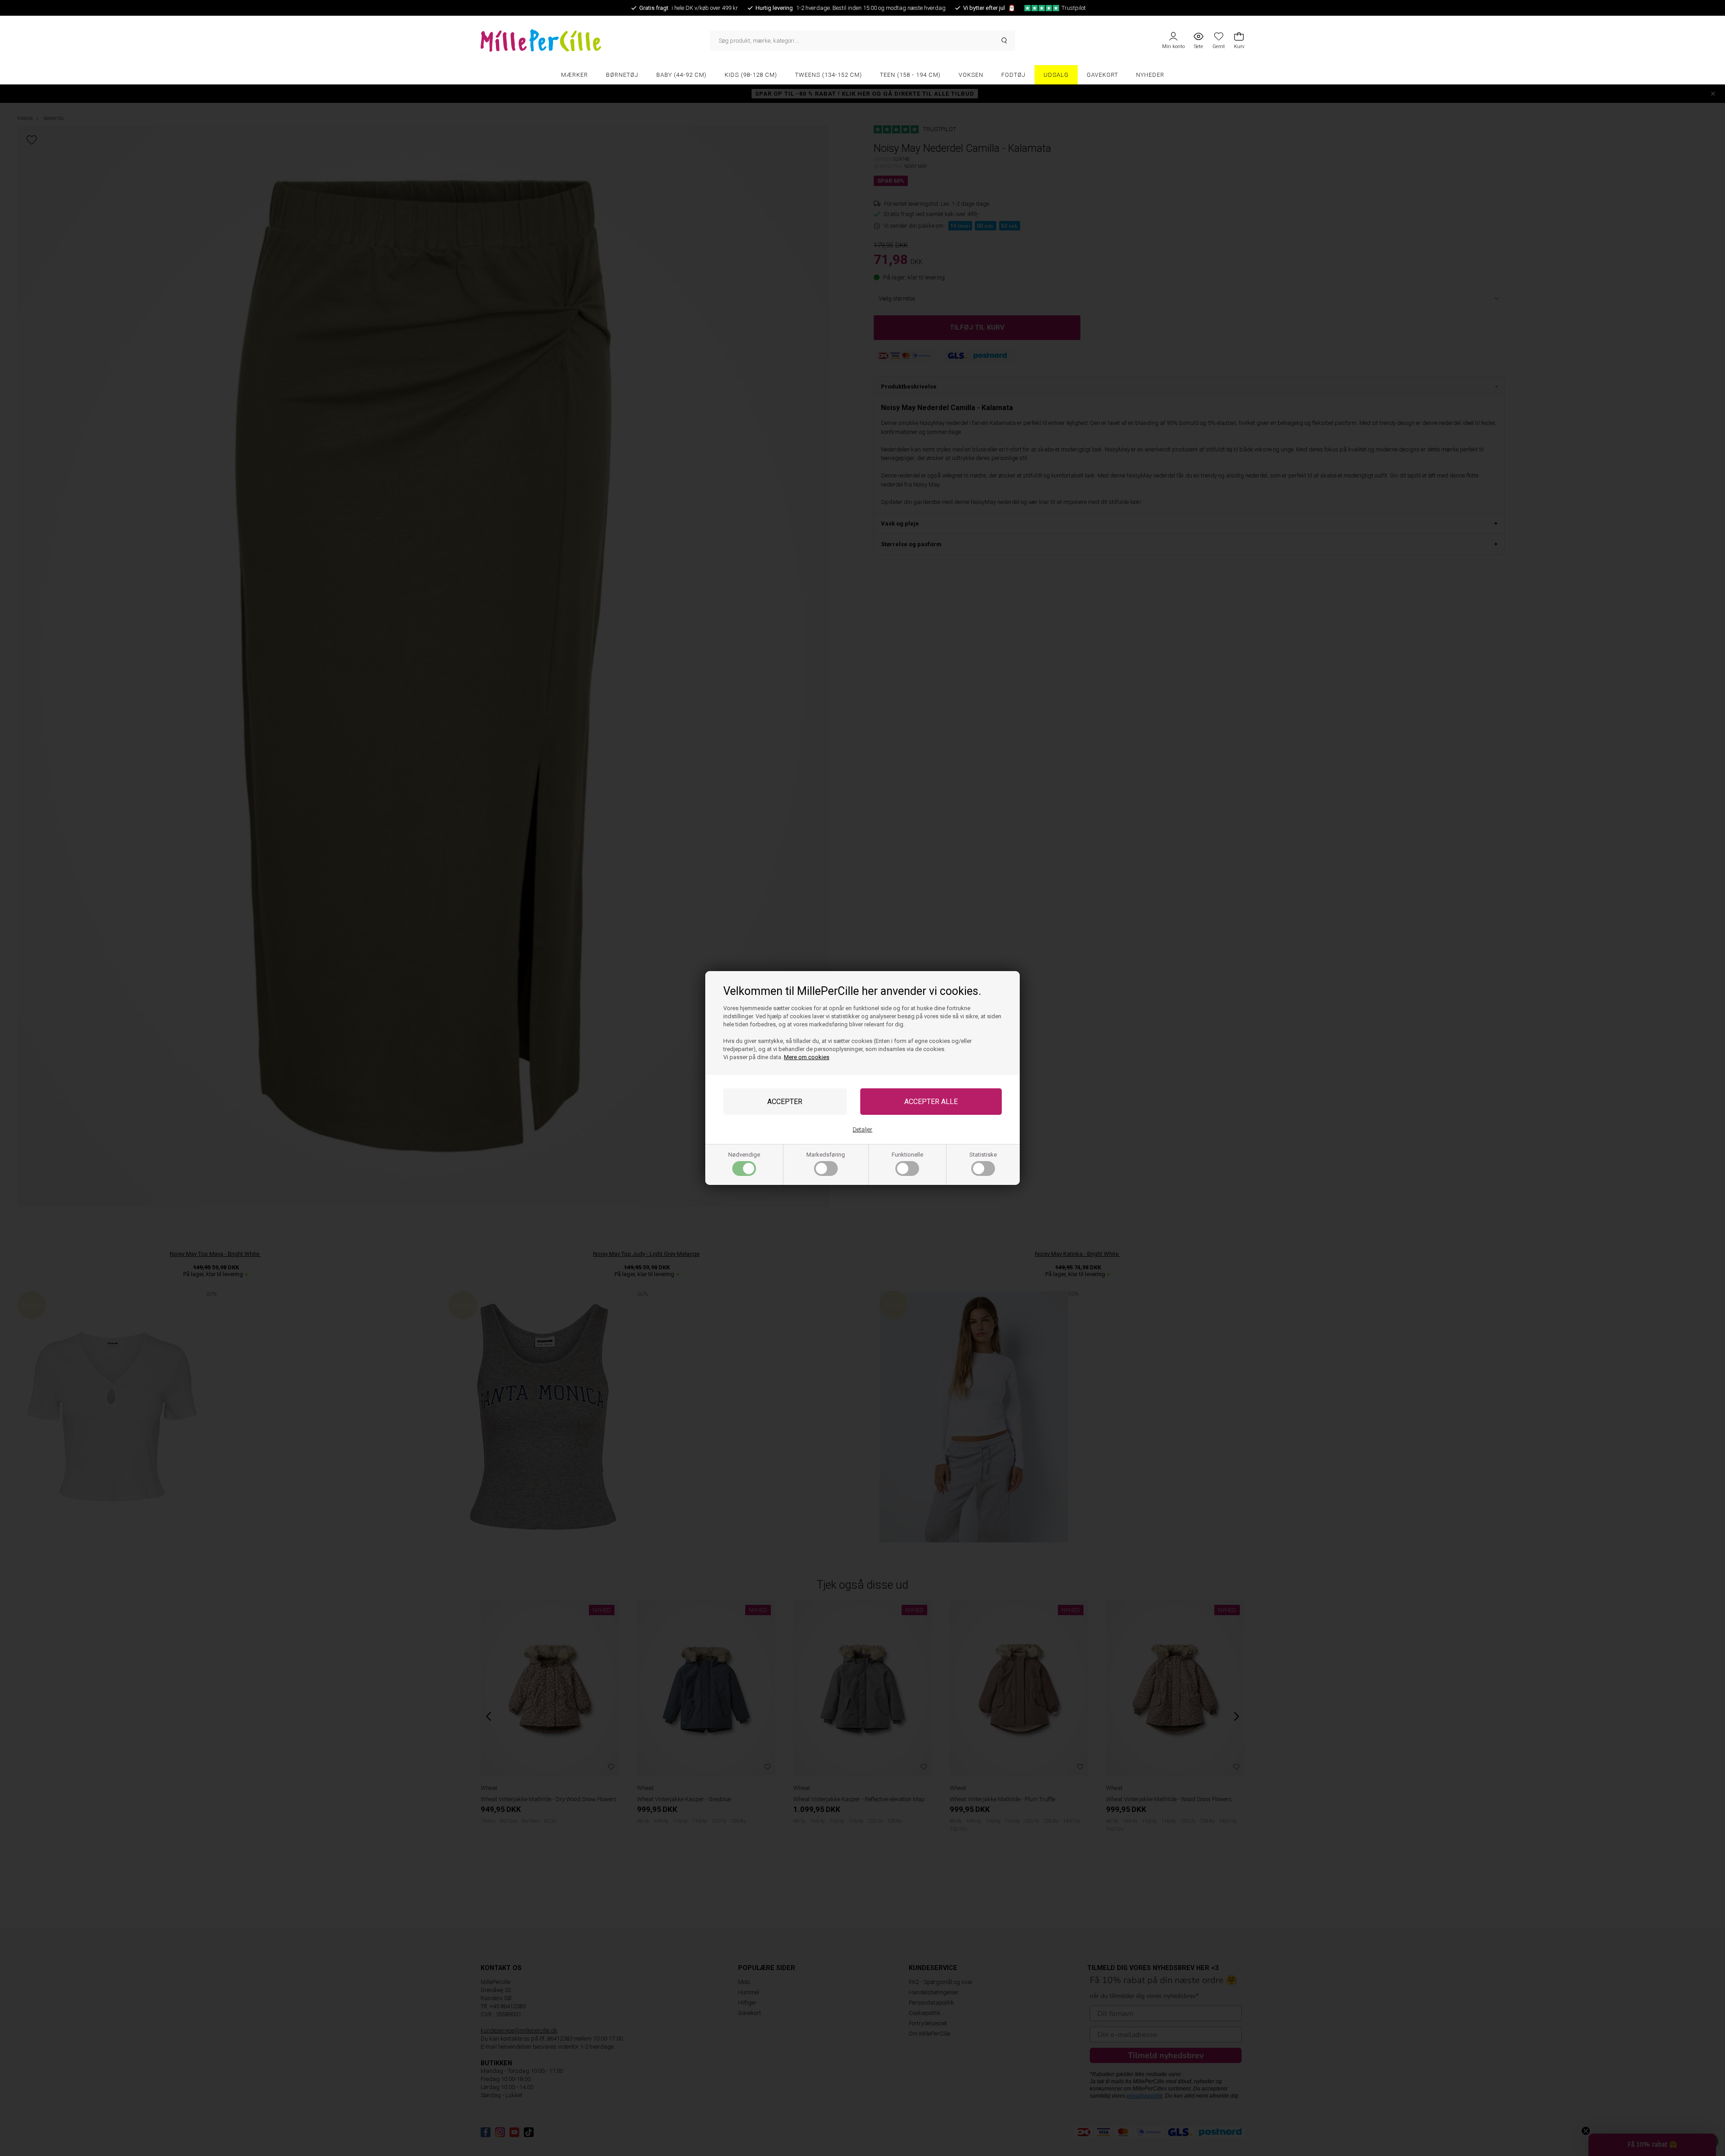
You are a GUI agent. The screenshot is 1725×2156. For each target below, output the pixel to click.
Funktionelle (907, 1155)
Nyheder (1150, 75)
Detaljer (862, 1129)
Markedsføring (826, 1155)
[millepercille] (595, 40)
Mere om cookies (807, 1057)
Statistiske (983, 1155)
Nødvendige (744, 1155)
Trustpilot (1074, 8)
